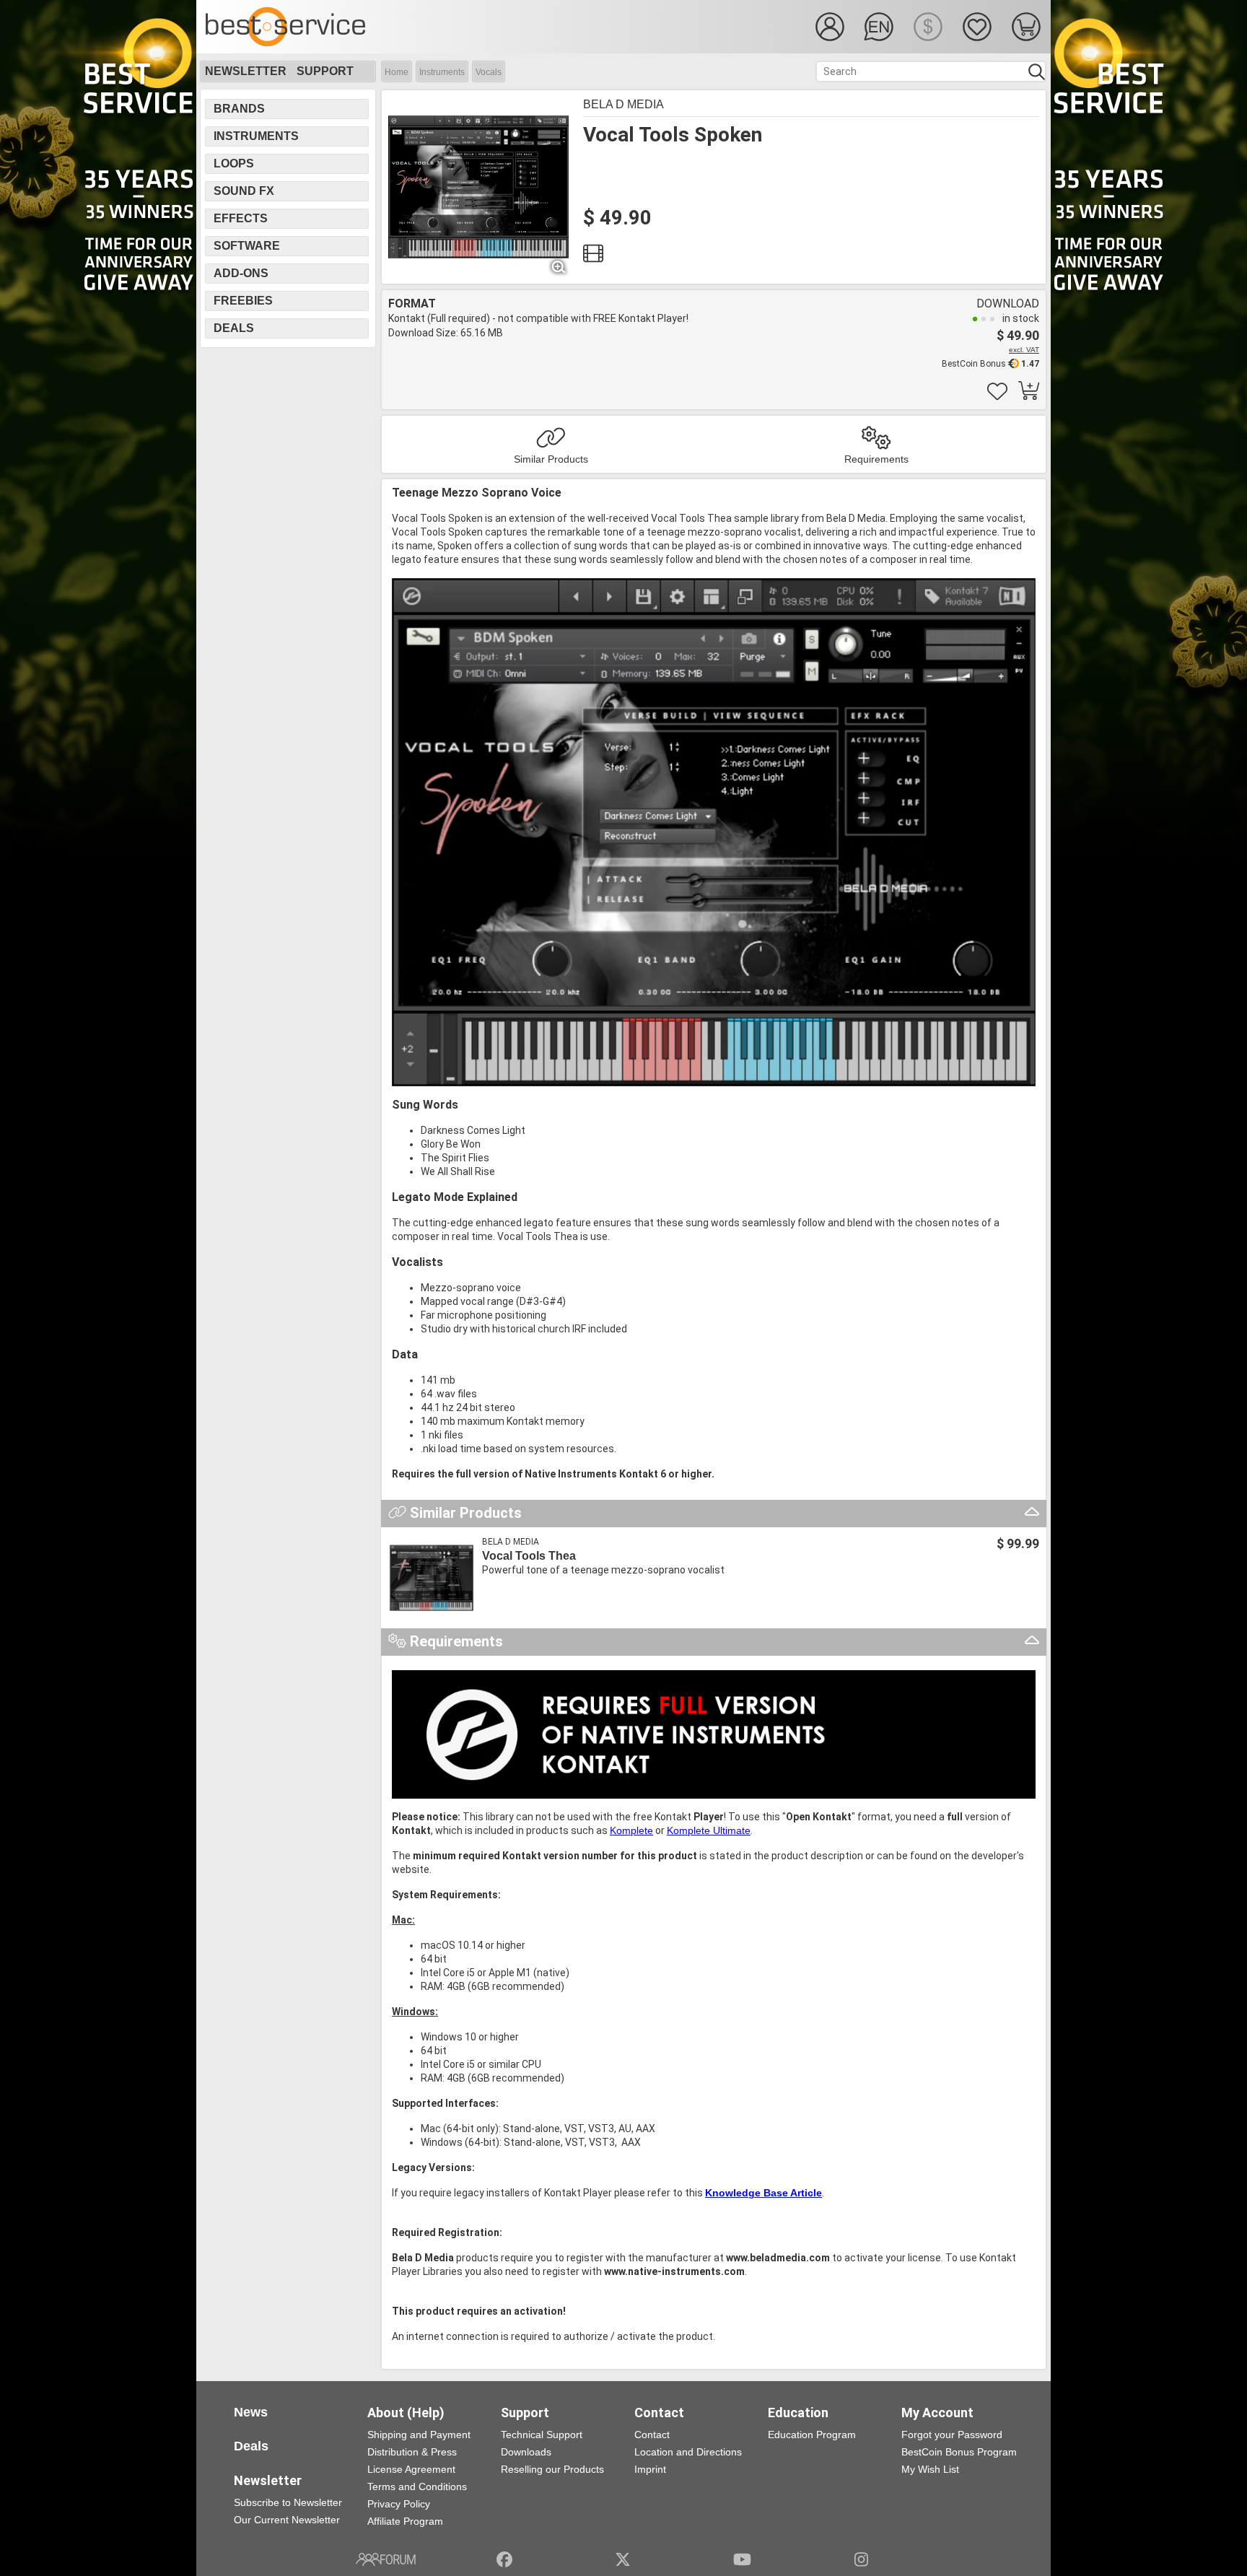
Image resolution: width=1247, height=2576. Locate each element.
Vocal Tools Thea (529, 1556)
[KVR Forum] (386, 2559)
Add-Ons (241, 273)
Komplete (631, 1830)
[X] (623, 2559)
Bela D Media (623, 104)
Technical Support (542, 2435)
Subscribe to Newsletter (288, 2502)
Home (397, 72)
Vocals (489, 72)
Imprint (650, 2469)
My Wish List (930, 2469)
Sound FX (244, 191)
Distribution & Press (412, 2452)
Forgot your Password (952, 2435)
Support (325, 71)
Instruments (442, 72)
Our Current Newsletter (287, 2520)
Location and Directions (688, 2452)
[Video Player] (593, 257)
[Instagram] (861, 2559)
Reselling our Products (552, 2469)
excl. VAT (1024, 350)
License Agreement (411, 2469)
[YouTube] (742, 2559)
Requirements (876, 459)
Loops (234, 163)
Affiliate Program (405, 2521)
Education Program (812, 2435)
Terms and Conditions (417, 2487)
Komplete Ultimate (709, 1830)
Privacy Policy (399, 2504)
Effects (241, 218)
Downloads (526, 2452)
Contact (652, 2435)
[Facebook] (504, 2559)
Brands (239, 109)
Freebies (243, 301)
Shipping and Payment (419, 2435)
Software (247, 246)
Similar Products (551, 459)
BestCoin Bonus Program (959, 2452)
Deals (234, 328)
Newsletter (246, 71)
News (251, 2412)
